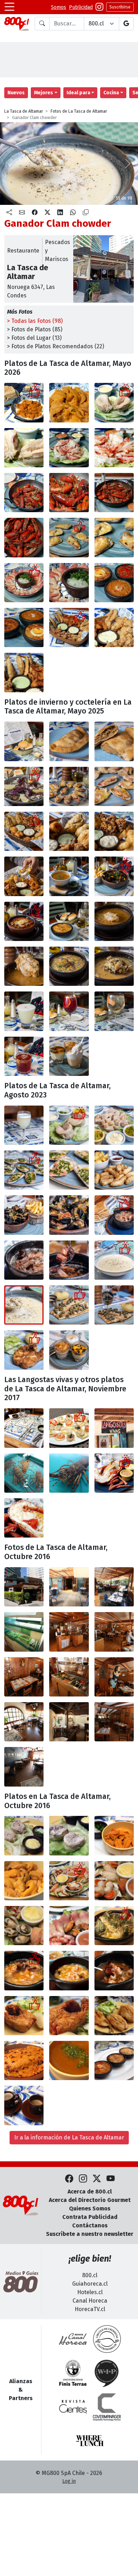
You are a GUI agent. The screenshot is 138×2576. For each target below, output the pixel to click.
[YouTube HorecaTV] (111, 2179)
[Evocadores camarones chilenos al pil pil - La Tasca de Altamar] (24, 1970)
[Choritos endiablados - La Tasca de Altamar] (114, 876)
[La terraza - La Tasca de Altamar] (69, 1587)
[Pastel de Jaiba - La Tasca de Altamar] (69, 921)
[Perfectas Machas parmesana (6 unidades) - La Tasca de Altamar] (69, 537)
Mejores (44, 93)
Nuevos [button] (16, 93)
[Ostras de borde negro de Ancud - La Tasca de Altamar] (24, 786)
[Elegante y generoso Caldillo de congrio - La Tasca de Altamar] (114, 921)
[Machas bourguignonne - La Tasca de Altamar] (24, 1170)
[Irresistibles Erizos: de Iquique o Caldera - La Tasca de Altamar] (24, 402)
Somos (59, 7)
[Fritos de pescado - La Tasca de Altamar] (114, 1170)
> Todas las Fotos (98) (35, 321)
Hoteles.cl (90, 2292)
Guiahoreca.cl (90, 2284)
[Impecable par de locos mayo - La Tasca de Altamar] (24, 1835)
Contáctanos (90, 2225)
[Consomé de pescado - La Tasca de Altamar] (69, 2060)
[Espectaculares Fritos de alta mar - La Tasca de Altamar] (24, 831)
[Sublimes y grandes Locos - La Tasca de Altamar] (114, 402)
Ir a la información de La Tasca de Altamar (69, 2137)
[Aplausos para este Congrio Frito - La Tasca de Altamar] (24, 2016)
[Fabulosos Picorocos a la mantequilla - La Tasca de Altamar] (114, 1926)
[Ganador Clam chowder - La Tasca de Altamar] (114, 1260)
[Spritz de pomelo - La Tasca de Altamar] (114, 1011)
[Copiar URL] (86, 213)
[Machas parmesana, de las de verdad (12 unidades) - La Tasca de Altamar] (69, 786)
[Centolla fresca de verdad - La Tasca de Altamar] (69, 448)
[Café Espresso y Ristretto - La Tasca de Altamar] (24, 2105)
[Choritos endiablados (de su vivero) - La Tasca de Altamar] (24, 1215)
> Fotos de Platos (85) (35, 329)
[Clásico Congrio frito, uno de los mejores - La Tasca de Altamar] (24, 1350)
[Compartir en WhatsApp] (73, 213)
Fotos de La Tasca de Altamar (79, 111)
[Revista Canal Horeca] (73, 2339)
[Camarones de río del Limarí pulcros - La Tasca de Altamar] (114, 493)
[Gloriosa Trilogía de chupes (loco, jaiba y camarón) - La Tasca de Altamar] (114, 583)
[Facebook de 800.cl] (69, 2179)
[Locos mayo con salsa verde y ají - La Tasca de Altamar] (69, 1125)
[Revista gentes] (73, 2407)
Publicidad (81, 7)
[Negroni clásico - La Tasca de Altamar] (24, 1056)
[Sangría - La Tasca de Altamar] (69, 1011)
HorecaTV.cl (90, 2309)
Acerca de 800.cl (90, 2192)
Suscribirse (120, 7)
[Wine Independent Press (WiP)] (107, 2373)
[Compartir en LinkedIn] (60, 213)
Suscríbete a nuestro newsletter (90, 2234)
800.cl (90, 2275)
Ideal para (78, 93)
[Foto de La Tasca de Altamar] (69, 1835)
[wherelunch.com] (90, 2441)
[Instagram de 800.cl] (83, 2179)
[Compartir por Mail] (22, 213)
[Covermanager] (107, 2407)
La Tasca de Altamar (24, 111)
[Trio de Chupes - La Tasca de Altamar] (114, 2060)
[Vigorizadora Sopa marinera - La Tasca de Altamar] (69, 966)
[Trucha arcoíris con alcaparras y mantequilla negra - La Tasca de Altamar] (69, 1305)
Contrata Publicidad (90, 2217)
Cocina (111, 93)
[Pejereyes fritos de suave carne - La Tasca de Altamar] (114, 2016)
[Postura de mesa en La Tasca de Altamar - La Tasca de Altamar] (24, 741)
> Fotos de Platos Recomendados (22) (56, 346)
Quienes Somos (90, 2208)
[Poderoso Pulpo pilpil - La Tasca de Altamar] (114, 1215)
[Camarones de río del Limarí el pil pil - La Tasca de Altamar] (24, 493)
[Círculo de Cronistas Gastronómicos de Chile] (107, 2339)
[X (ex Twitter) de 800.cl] (97, 2179)
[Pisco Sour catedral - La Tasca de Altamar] (24, 1011)
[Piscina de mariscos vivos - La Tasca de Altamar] (24, 1632)
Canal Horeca (90, 2301)
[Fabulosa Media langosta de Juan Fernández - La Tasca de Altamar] (114, 1473)
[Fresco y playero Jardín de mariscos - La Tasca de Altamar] (69, 1881)
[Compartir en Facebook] (35, 213)
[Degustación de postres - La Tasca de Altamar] (69, 1056)
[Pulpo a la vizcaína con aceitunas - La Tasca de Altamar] (24, 921)
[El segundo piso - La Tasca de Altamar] (114, 1677)
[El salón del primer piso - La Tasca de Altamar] (69, 1632)
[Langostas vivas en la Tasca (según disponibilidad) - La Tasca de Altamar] (114, 1428)
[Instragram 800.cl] (99, 7)
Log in (69, 2481)
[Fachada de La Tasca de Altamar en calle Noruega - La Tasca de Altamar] (24, 1587)
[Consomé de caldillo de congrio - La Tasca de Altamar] (69, 876)
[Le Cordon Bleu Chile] (73, 2373)
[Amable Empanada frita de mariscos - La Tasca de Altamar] (69, 741)
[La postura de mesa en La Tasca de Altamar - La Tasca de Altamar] (24, 1428)
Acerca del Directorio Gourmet (90, 2200)
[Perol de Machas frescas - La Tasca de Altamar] (24, 583)
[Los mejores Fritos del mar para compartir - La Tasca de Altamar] (69, 627)
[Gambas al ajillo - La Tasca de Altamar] (114, 1970)
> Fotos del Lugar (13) (34, 338)
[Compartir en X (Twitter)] (47, 213)
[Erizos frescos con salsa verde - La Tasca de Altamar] (114, 1835)
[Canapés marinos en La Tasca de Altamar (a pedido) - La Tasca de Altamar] (69, 1428)
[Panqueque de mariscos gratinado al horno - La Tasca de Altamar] (24, 2060)
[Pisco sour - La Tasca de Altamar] (24, 1125)
